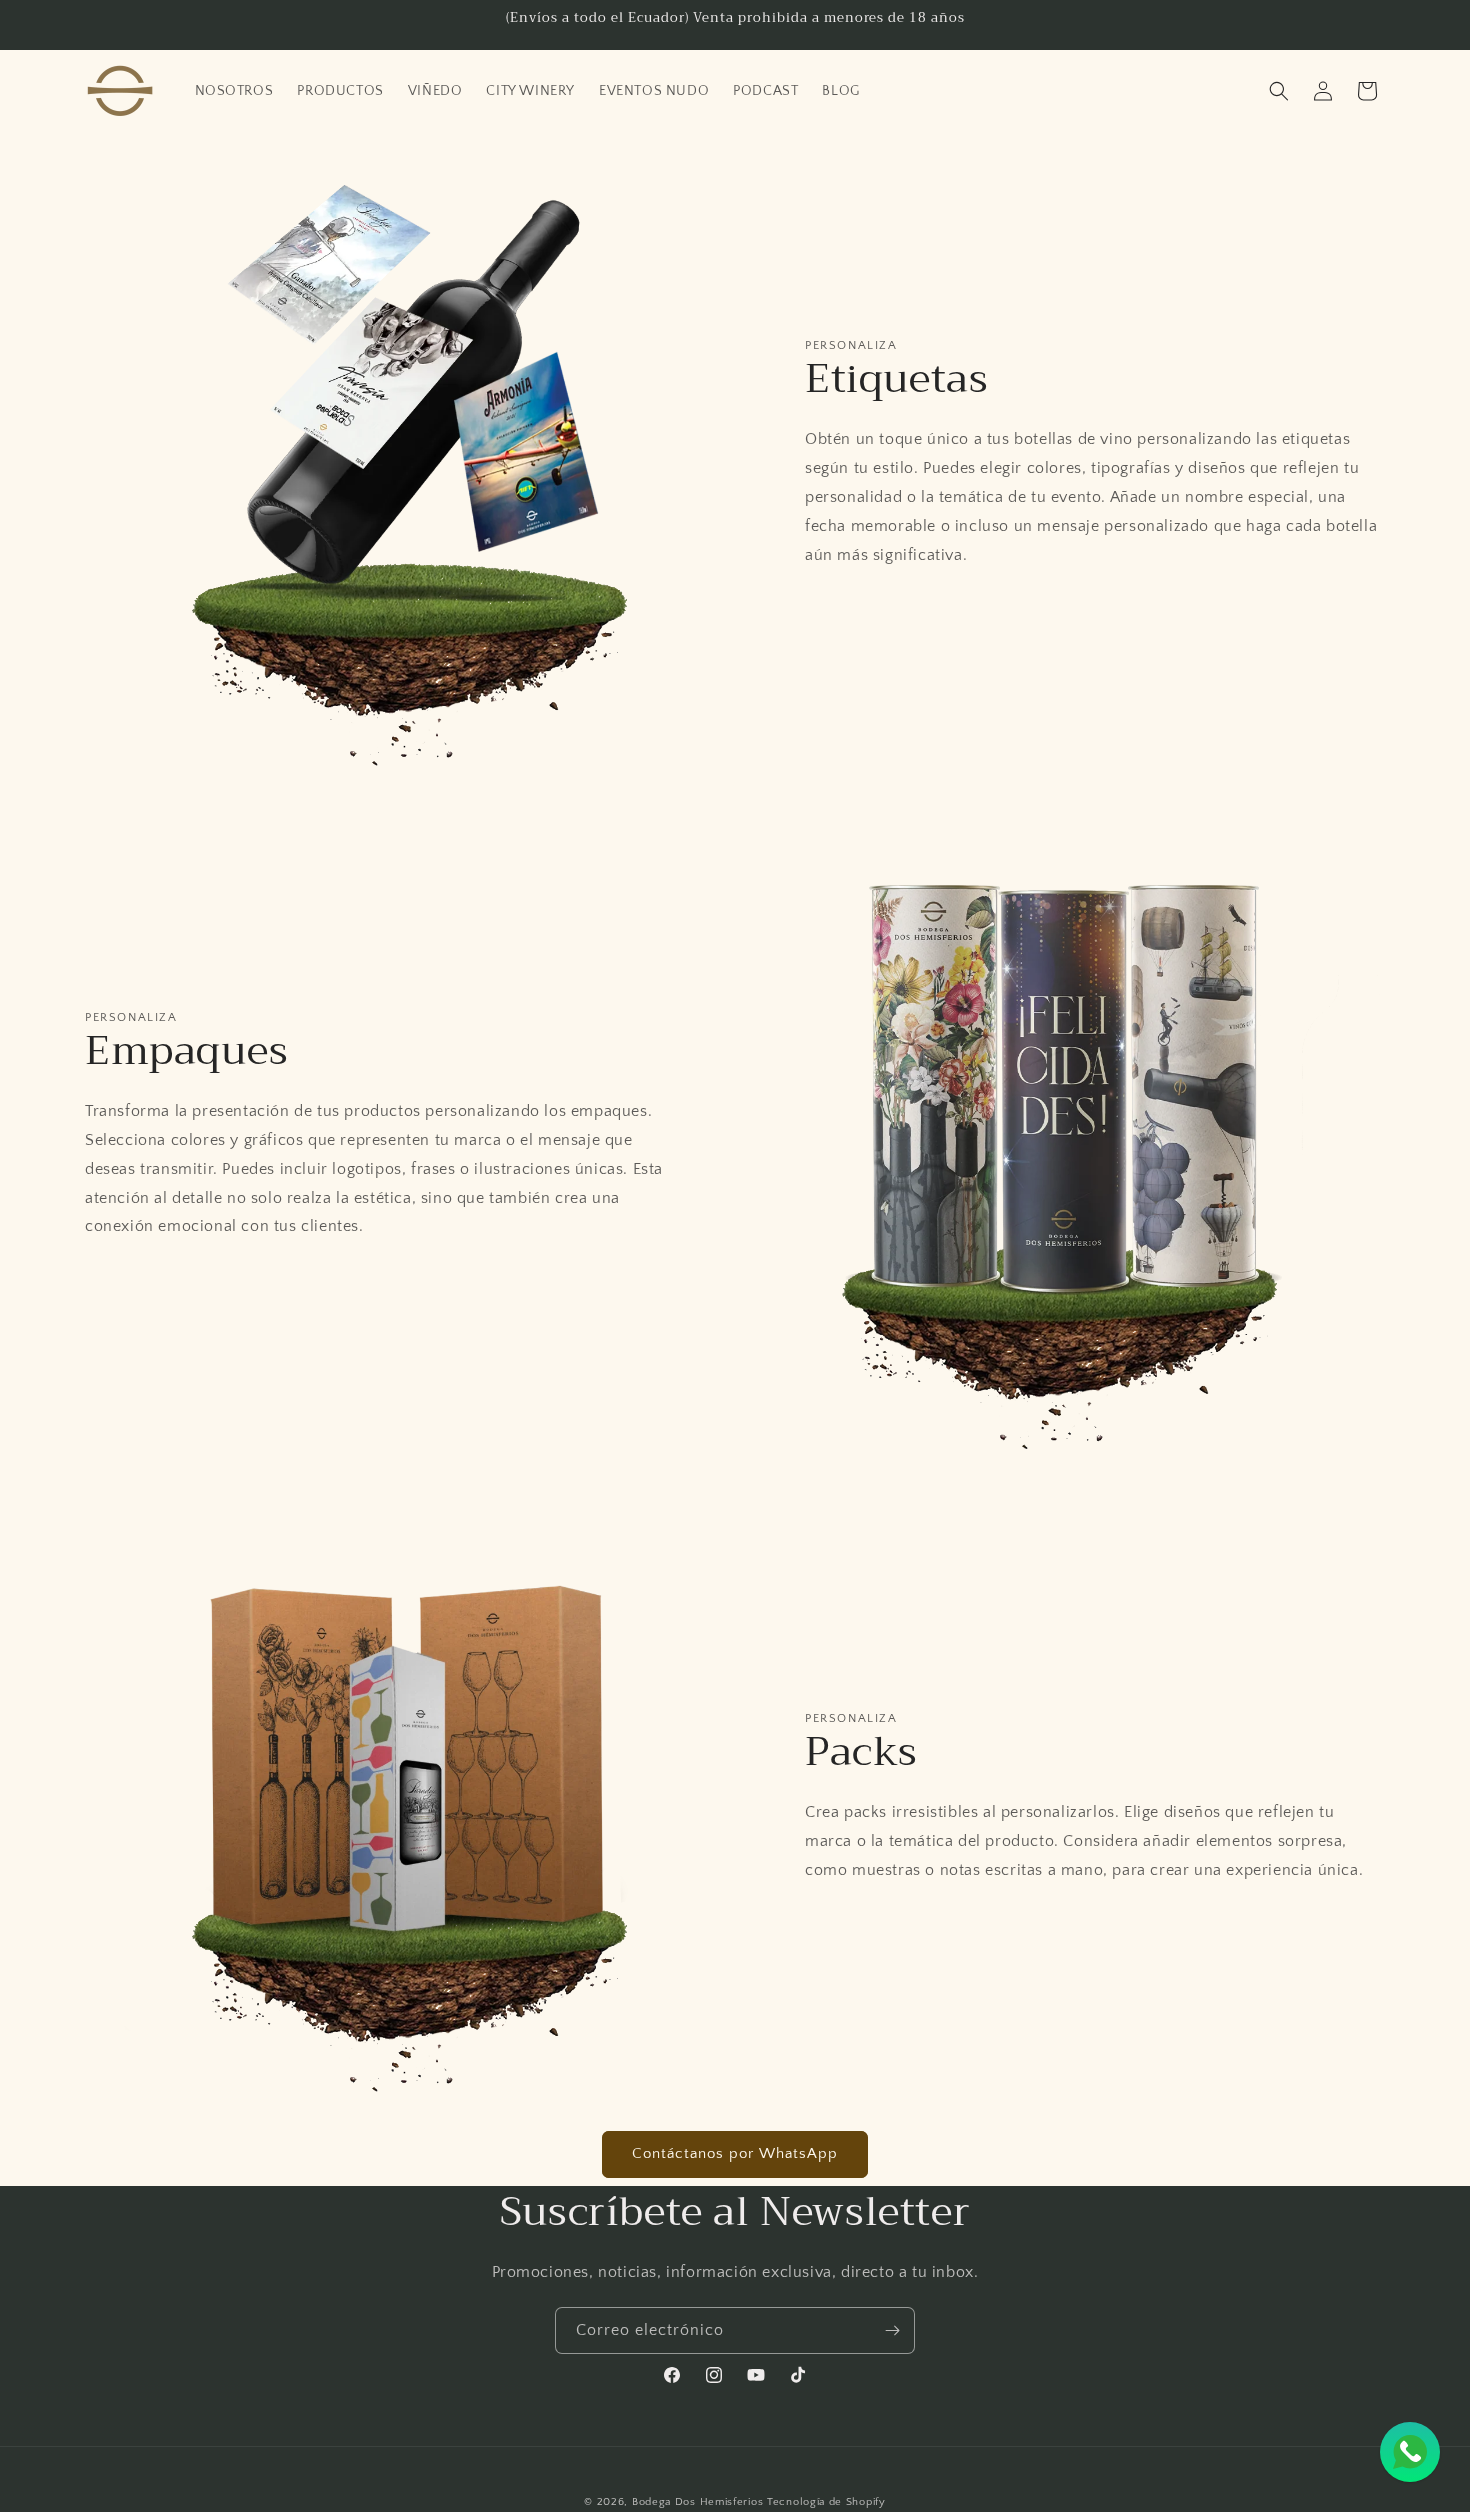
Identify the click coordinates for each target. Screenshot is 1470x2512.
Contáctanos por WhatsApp (735, 2153)
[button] (1279, 91)
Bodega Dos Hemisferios (697, 2502)
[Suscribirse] (892, 2330)
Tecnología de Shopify (826, 2502)
